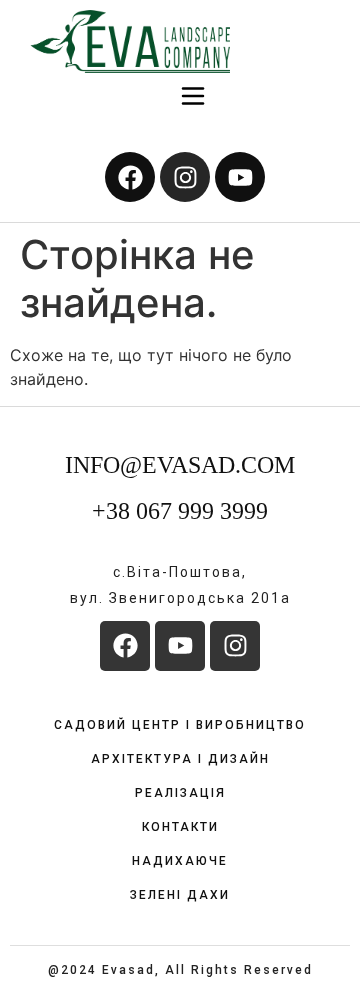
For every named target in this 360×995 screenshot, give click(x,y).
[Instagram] (185, 177)
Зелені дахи (180, 895)
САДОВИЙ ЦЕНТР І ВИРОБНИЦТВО (180, 725)
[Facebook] (130, 177)
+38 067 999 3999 (180, 511)
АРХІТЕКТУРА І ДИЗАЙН (180, 759)
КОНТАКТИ (180, 827)
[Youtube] (240, 177)
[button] (193, 97)
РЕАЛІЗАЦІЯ (180, 793)
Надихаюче (180, 861)
